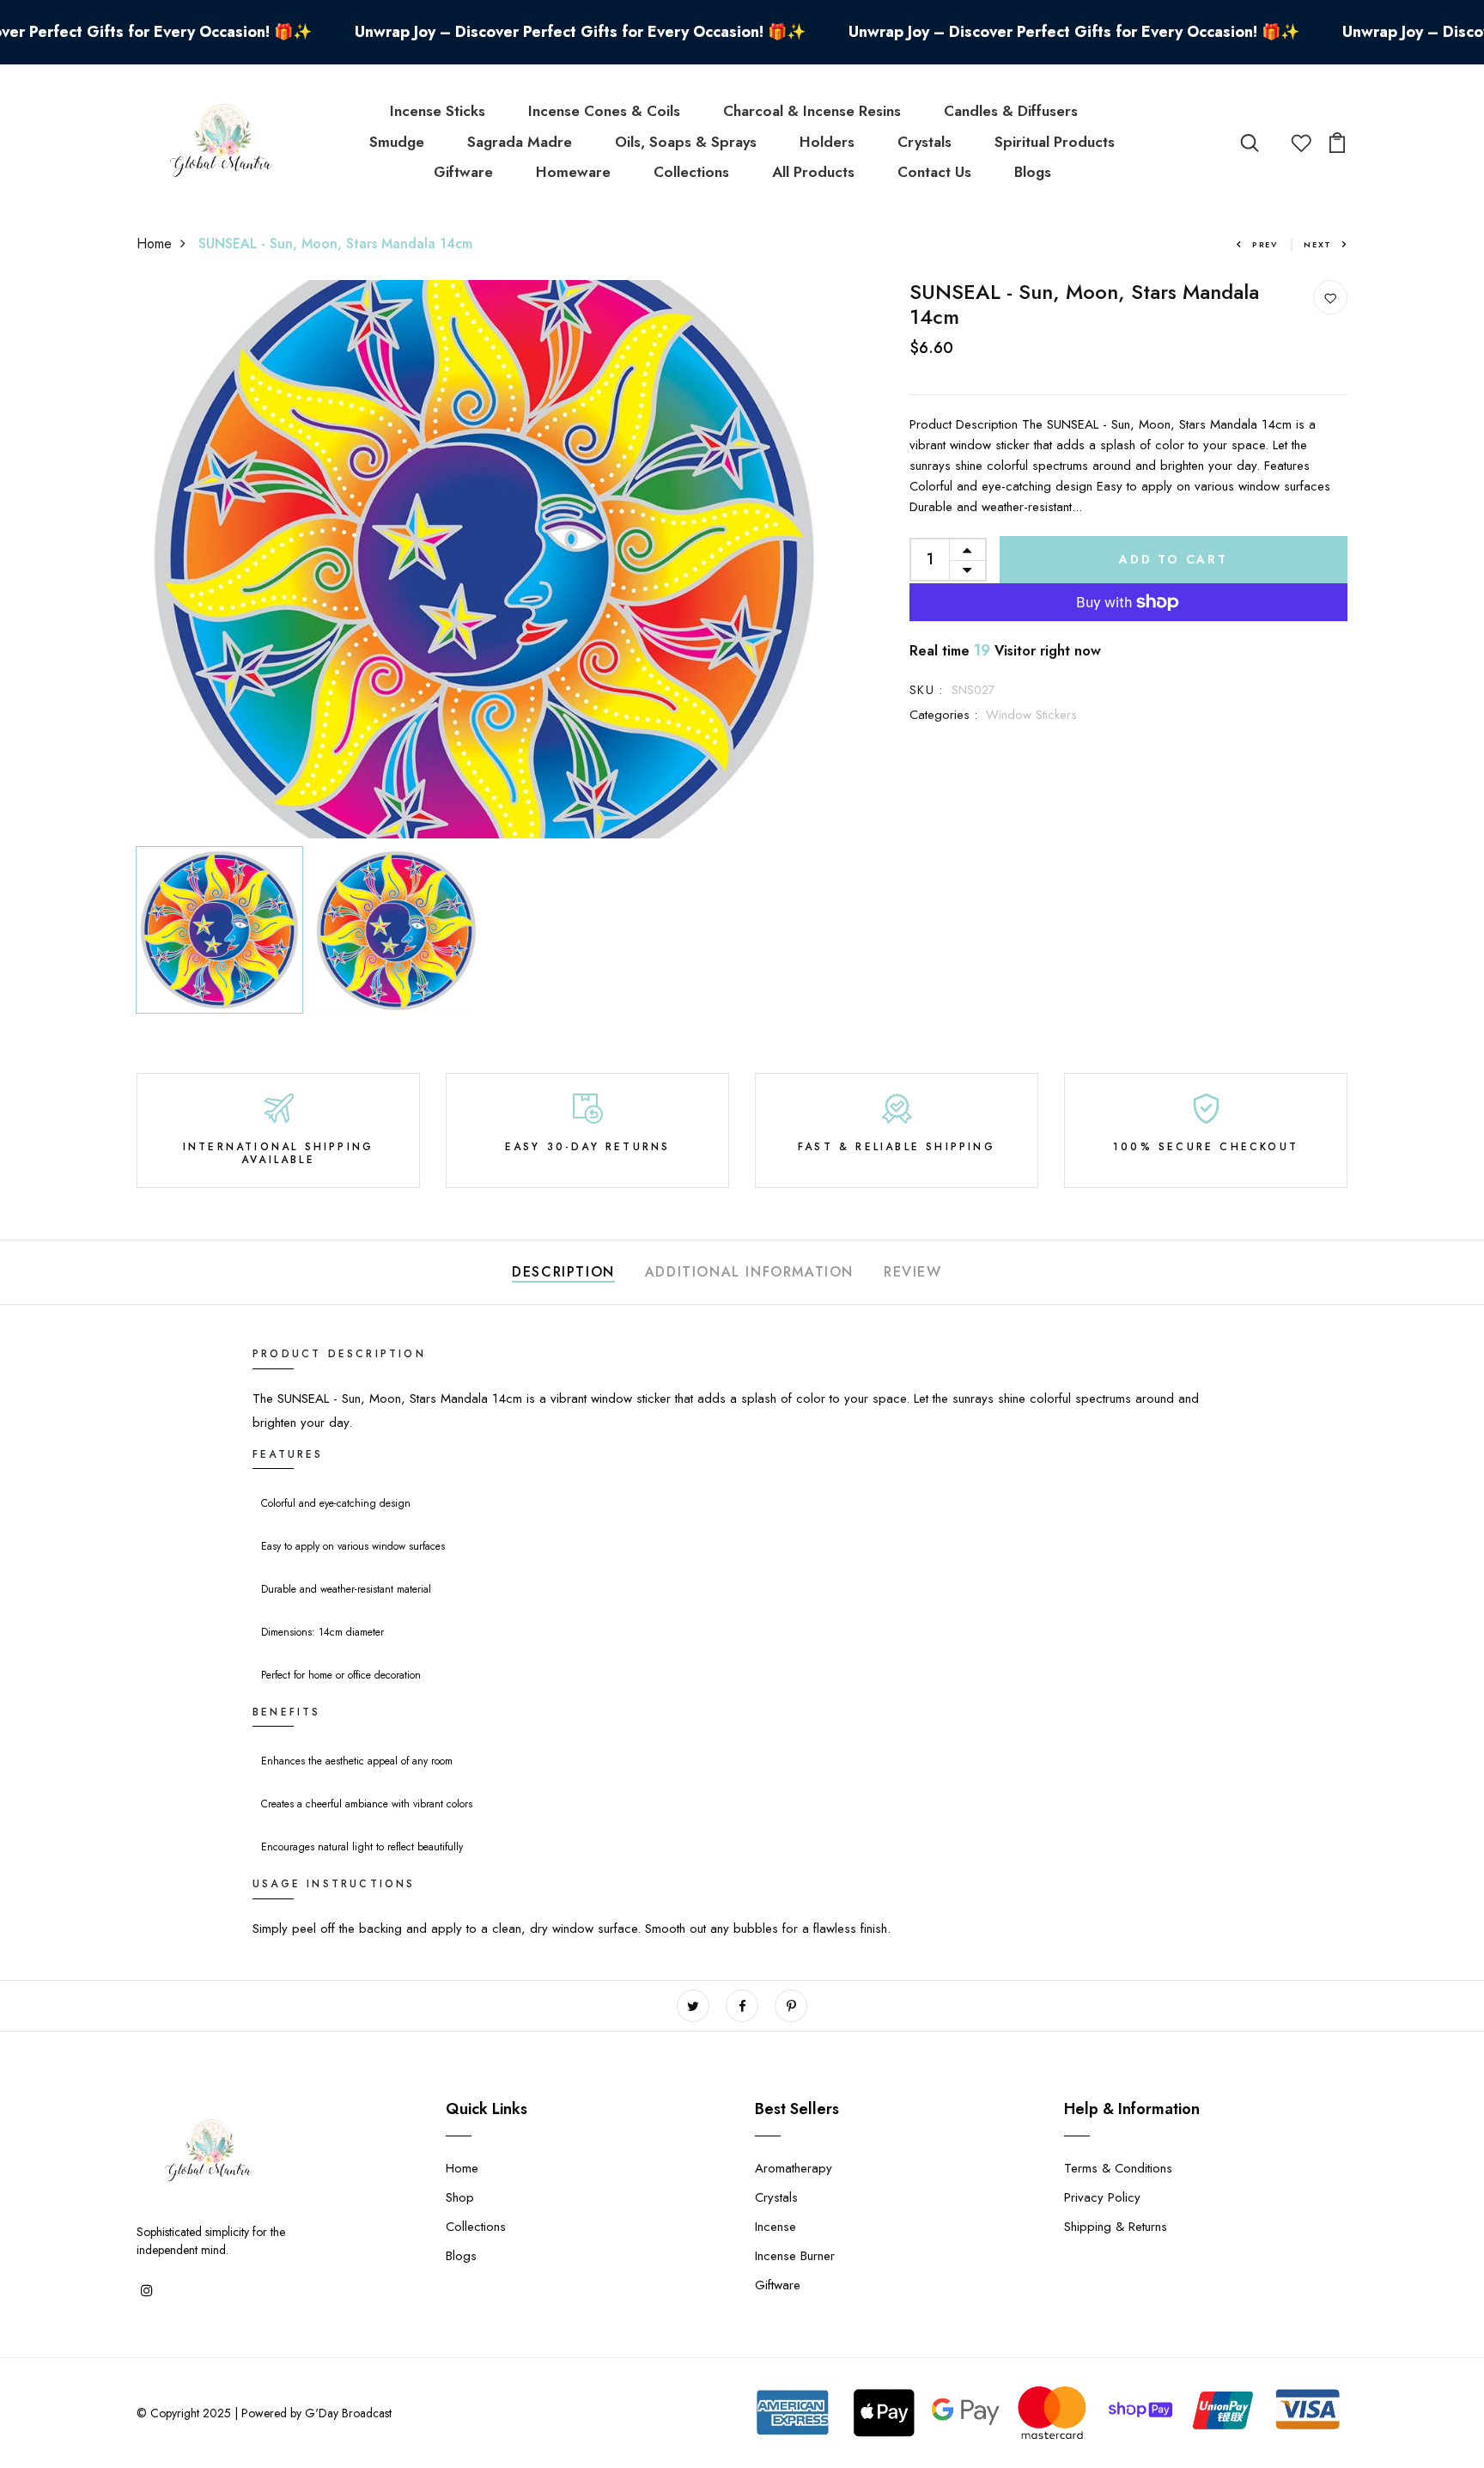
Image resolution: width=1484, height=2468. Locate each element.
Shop (460, 2197)
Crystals (924, 142)
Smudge (397, 142)
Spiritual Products (1055, 142)
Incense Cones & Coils (604, 111)
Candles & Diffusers (1011, 111)
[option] (484, 559)
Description (563, 1272)
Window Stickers (1031, 715)
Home (154, 244)
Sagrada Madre (520, 142)
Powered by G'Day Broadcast (316, 2413)
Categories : (943, 715)
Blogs (1033, 172)
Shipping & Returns (1116, 2227)
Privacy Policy (1102, 2197)
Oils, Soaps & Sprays (686, 142)
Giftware (463, 172)
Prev (1265, 244)
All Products (813, 172)
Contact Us (934, 172)
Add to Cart (1174, 559)
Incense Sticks (438, 111)
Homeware (573, 172)
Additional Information (749, 1272)
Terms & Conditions (1118, 2168)
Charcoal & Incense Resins (812, 111)
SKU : (926, 690)
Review (913, 1272)
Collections (691, 172)
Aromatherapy (794, 2168)
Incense (775, 2227)
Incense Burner (795, 2256)
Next (1318, 244)
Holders (827, 142)
